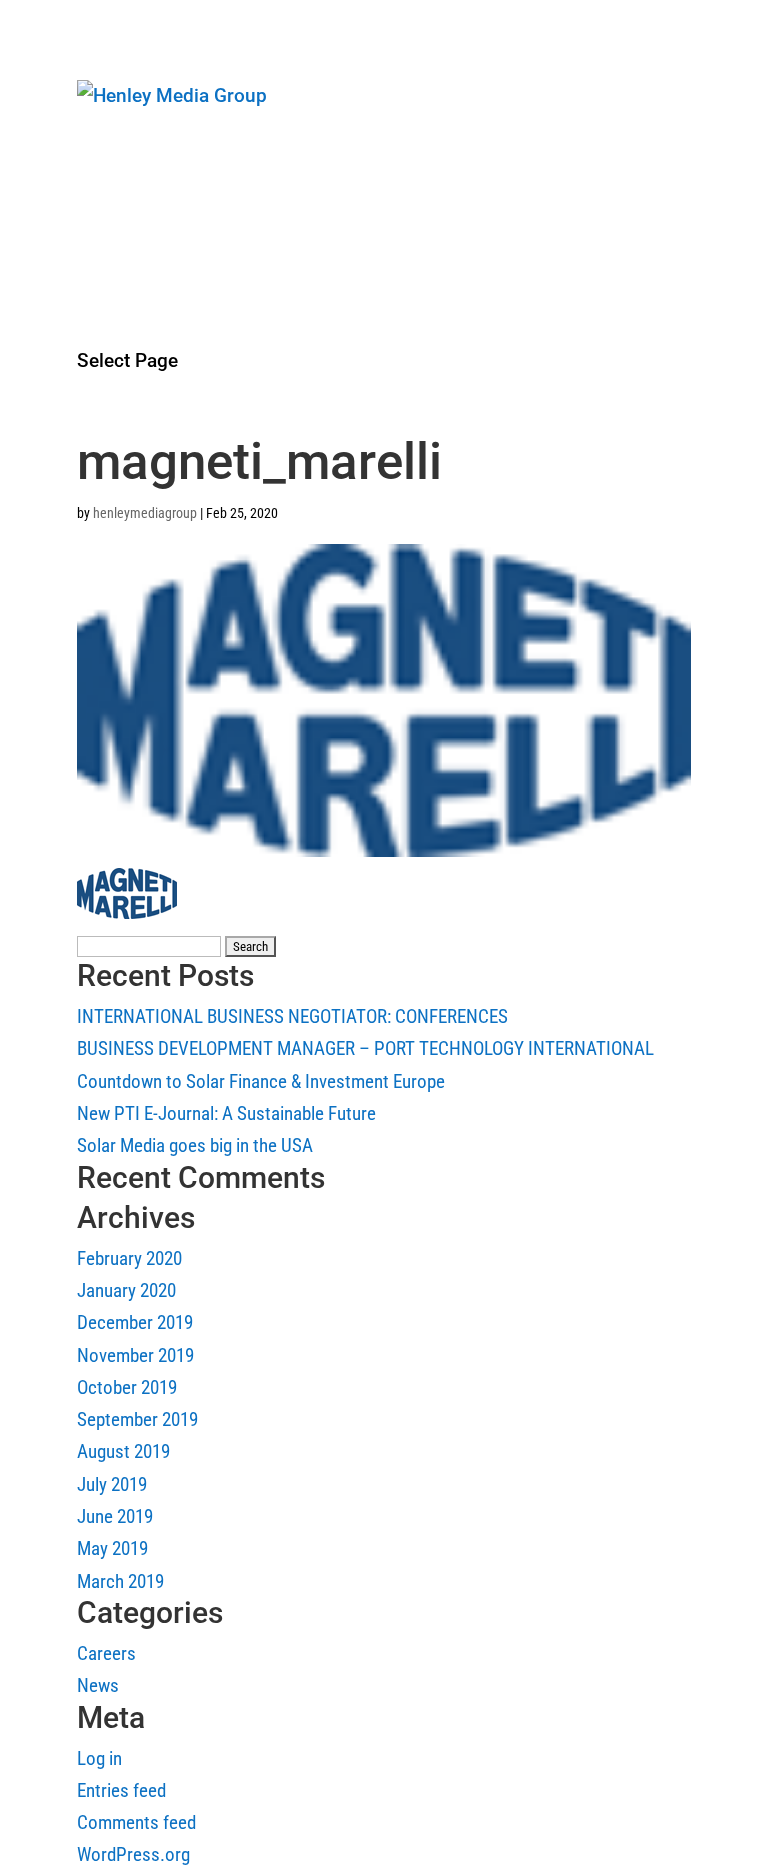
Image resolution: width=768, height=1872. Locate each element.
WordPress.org (133, 1854)
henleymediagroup (145, 513)
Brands (102, 228)
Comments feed (136, 1822)
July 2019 (112, 1484)
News (97, 195)
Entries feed (121, 1790)
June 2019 (115, 1516)
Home (98, 128)
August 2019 (123, 1451)
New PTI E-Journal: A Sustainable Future (226, 1113)
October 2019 (127, 1387)
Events (101, 261)
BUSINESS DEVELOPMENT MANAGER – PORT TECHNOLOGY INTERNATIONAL (365, 1048)
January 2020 (126, 1290)
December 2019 (135, 1322)
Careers (105, 295)
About (98, 162)
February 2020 (129, 1258)
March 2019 (120, 1581)
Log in (99, 1758)
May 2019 (112, 1548)
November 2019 (135, 1355)
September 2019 (137, 1419)
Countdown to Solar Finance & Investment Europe (261, 1081)
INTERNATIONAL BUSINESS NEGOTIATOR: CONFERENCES (292, 1016)
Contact (104, 328)
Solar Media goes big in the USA (195, 1145)
